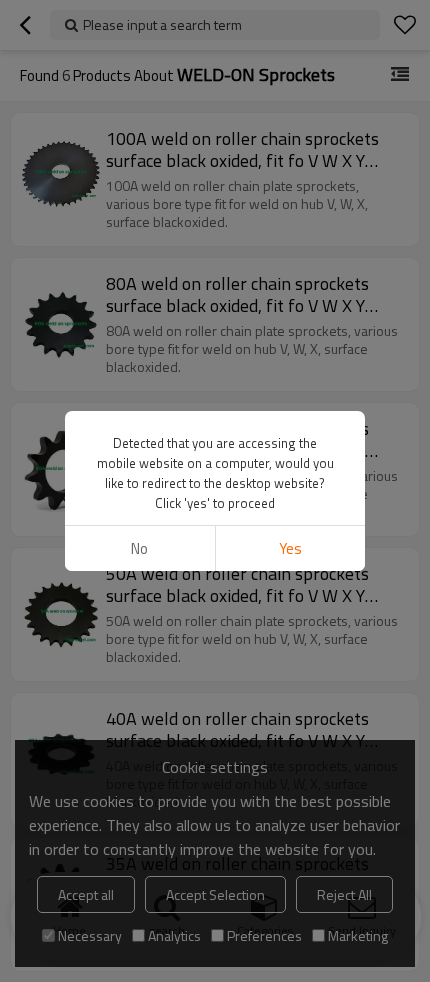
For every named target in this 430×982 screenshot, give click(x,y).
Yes (290, 548)
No (139, 548)
